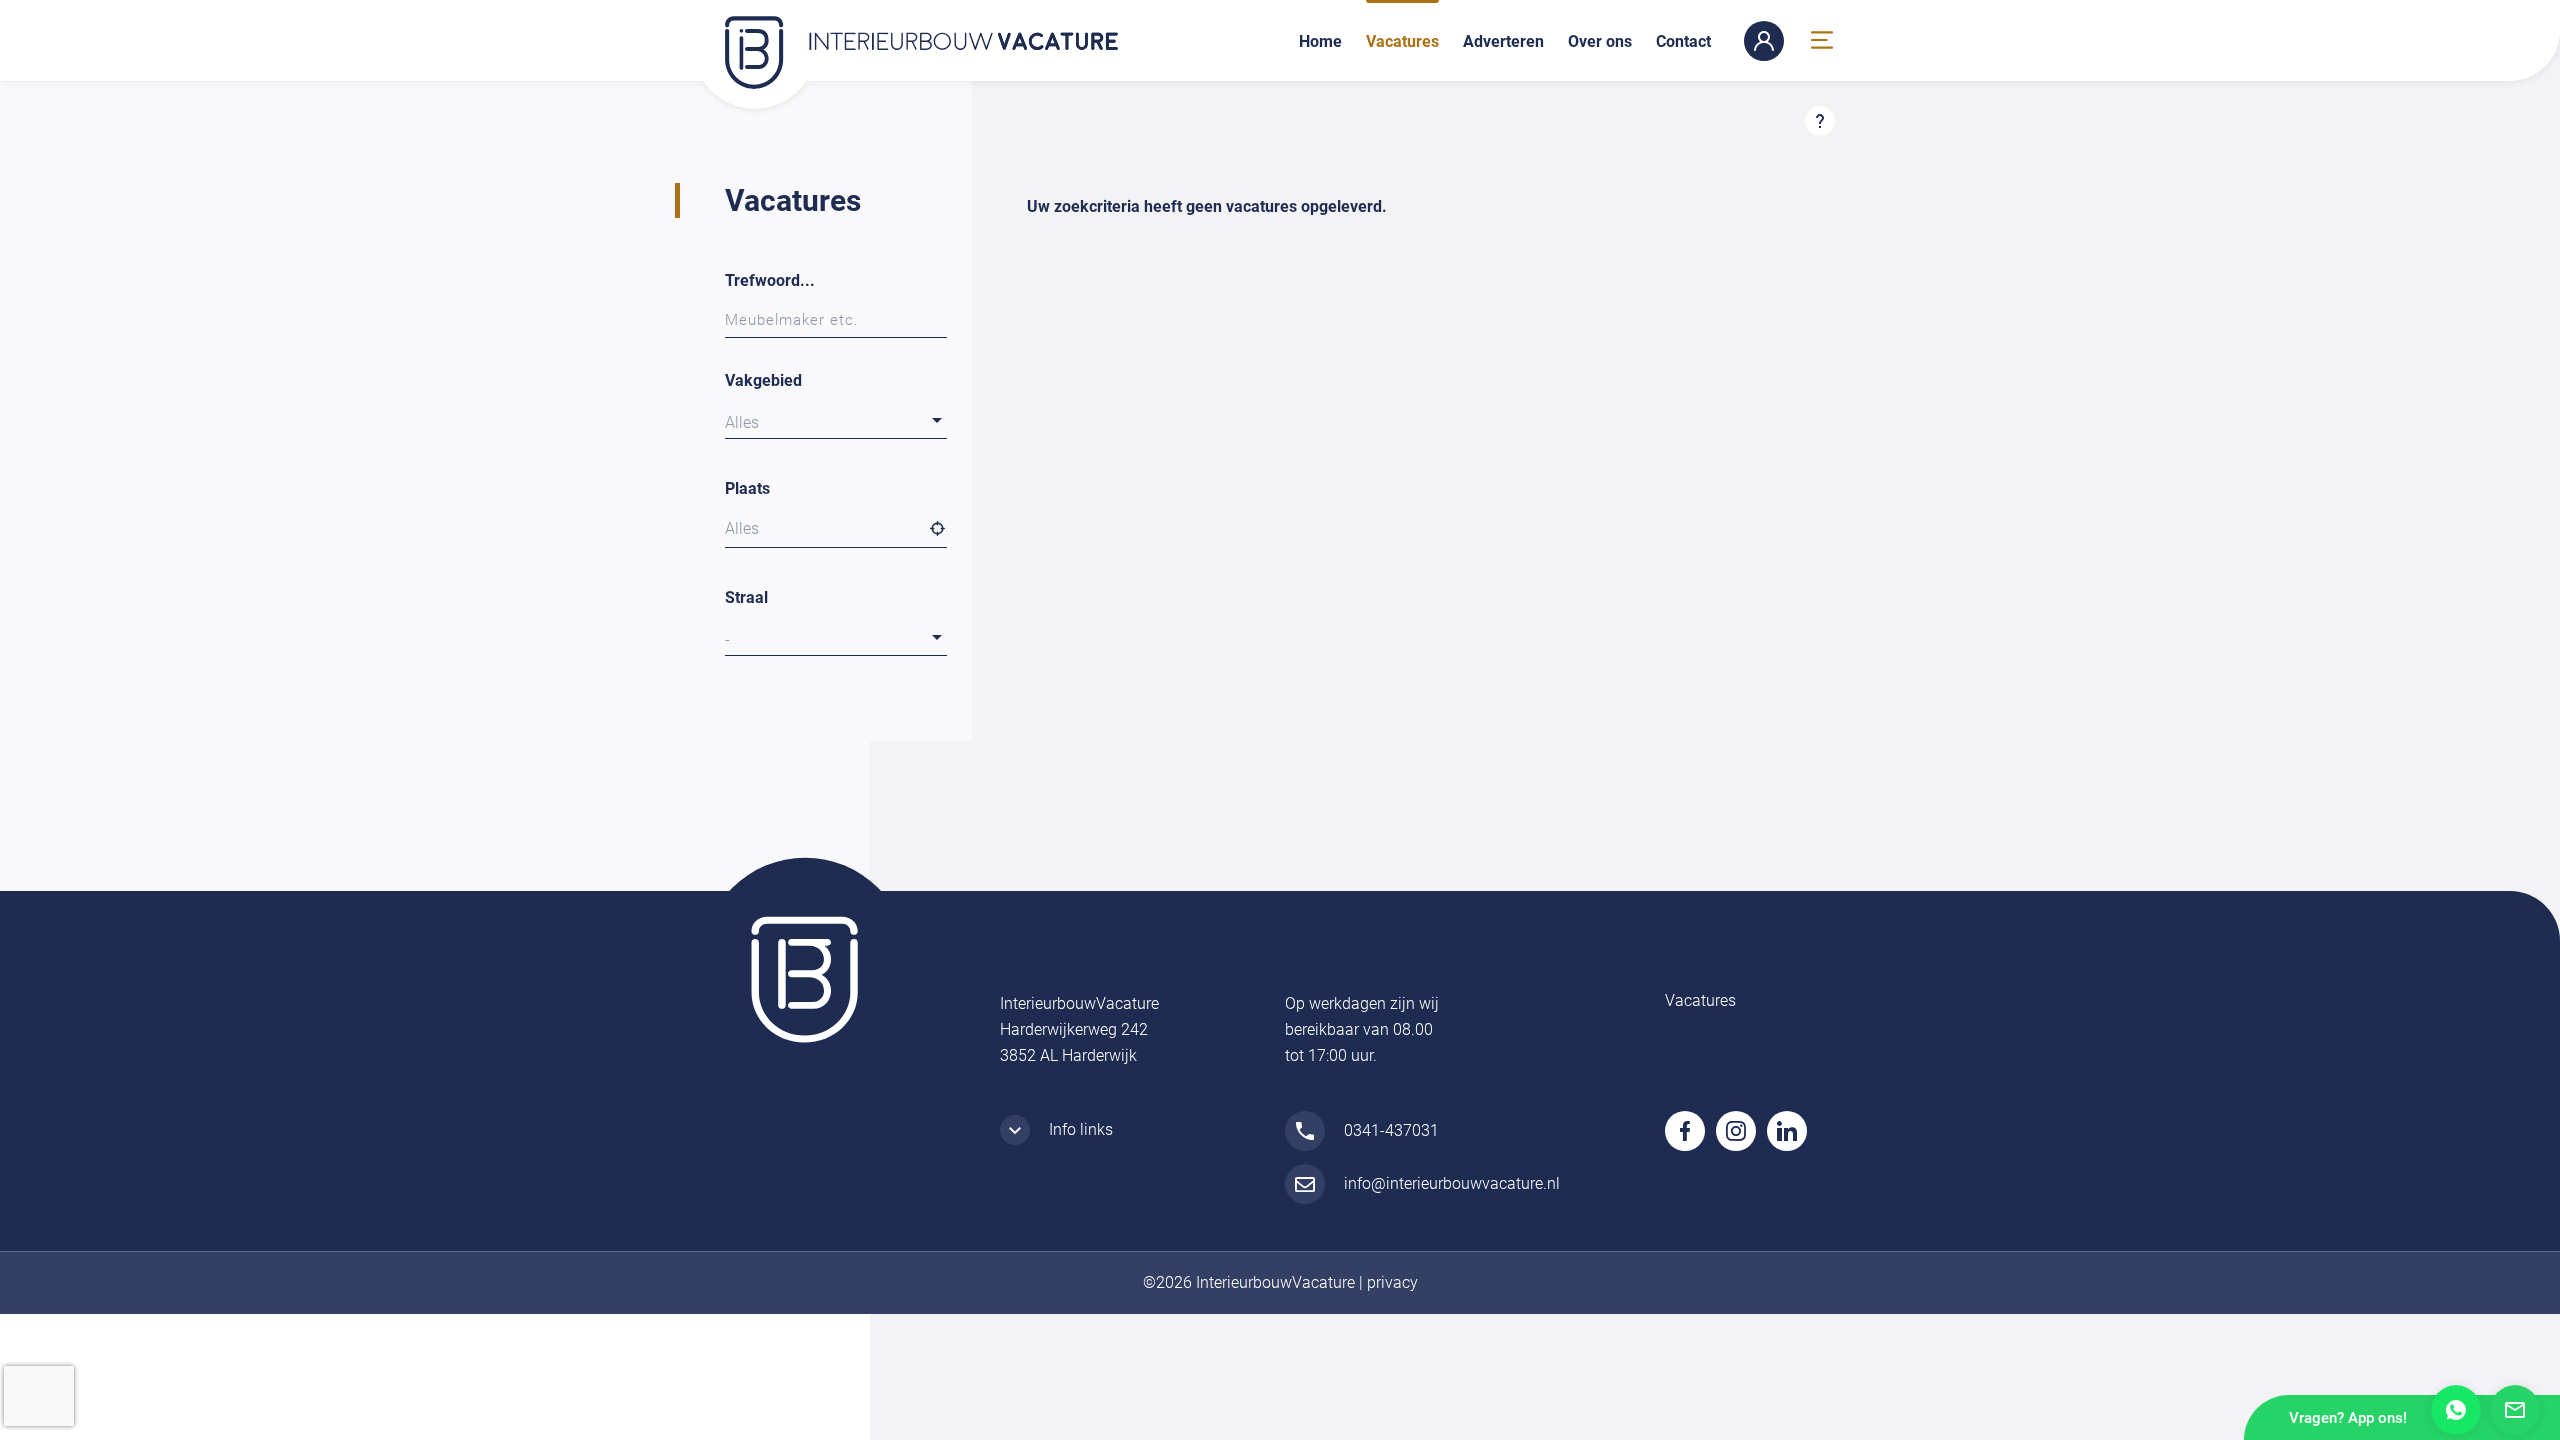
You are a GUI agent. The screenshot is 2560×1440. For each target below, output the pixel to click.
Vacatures (1402, 41)
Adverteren (1503, 41)
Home (1320, 41)
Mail (2515, 1410)
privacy (1392, 1282)
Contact (1683, 41)
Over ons (1600, 41)
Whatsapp (2456, 1410)
